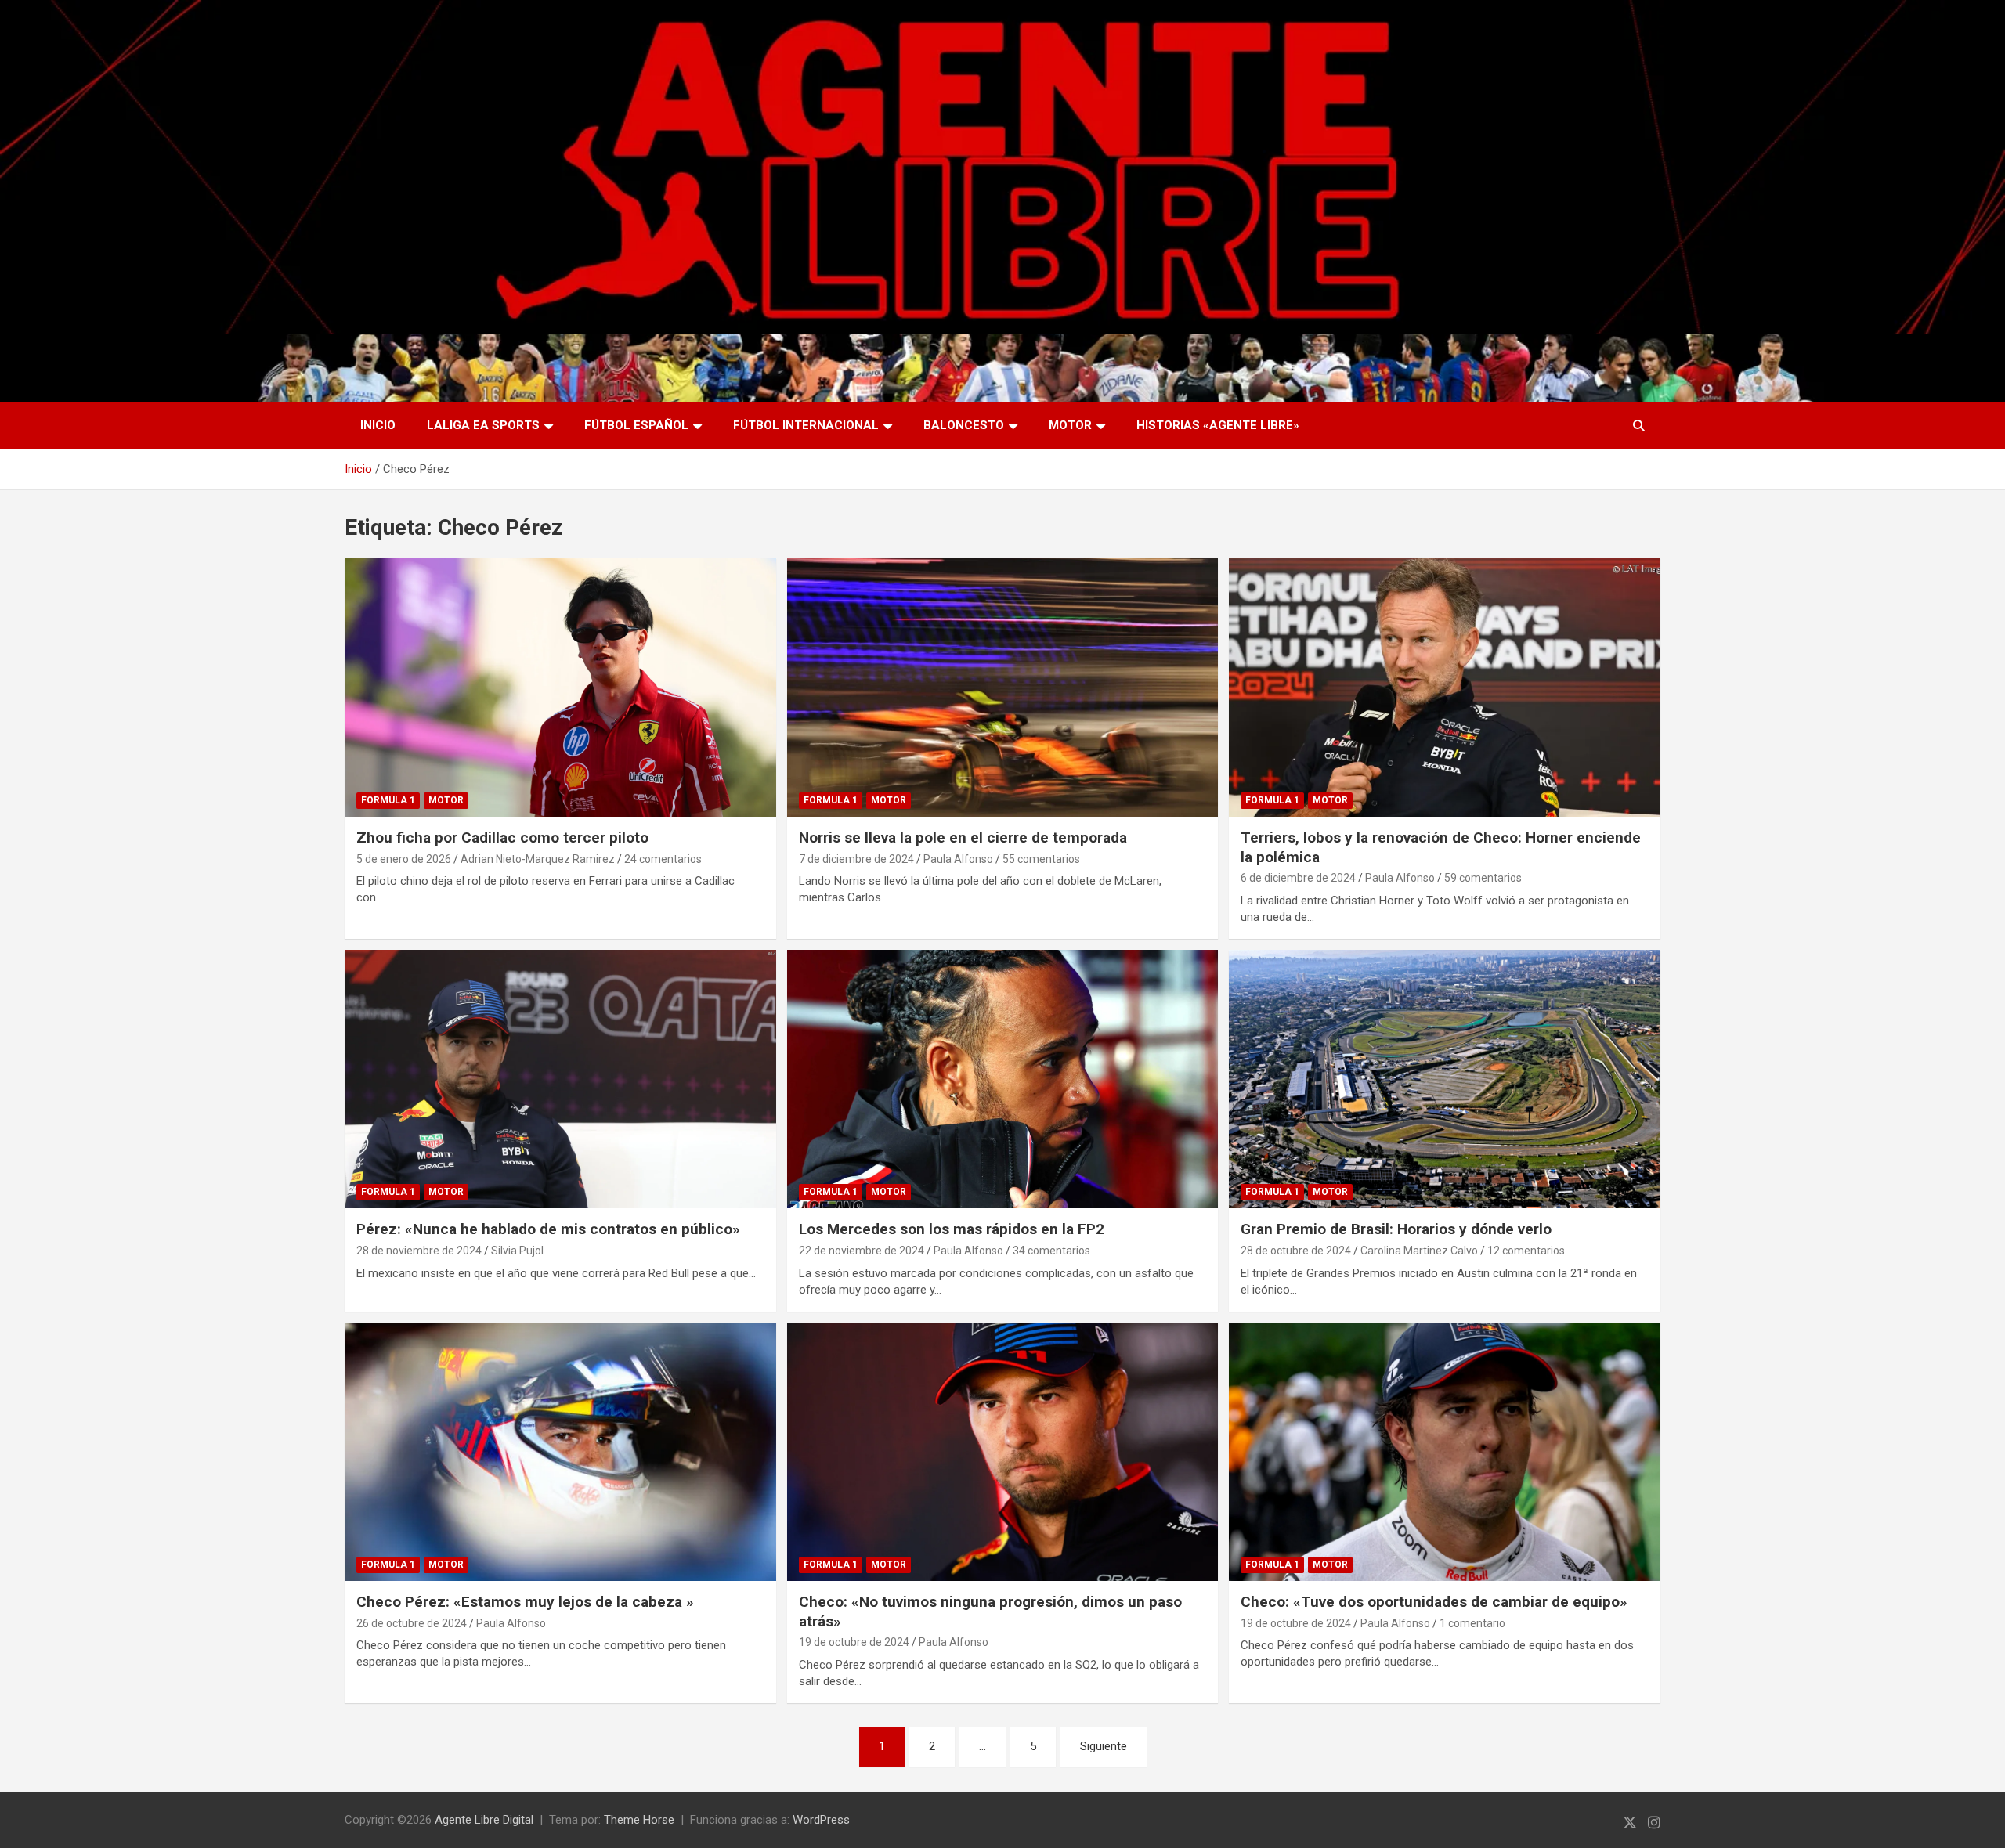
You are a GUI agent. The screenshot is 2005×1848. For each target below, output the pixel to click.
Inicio (378, 425)
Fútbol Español (636, 425)
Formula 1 (388, 800)
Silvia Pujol (517, 1251)
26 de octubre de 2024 (412, 1623)
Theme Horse (639, 1820)
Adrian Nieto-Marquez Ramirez (538, 859)
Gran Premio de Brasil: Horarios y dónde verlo (1396, 1229)
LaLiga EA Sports (483, 425)
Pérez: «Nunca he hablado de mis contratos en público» (548, 1229)
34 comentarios (1051, 1251)
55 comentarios (1041, 859)
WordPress (821, 1820)
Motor (1070, 425)
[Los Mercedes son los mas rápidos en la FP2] (1002, 1079)
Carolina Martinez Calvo (1419, 1251)
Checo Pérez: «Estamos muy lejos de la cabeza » (525, 1602)
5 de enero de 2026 (404, 859)
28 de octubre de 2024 (1296, 1251)
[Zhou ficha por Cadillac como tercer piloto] (560, 688)
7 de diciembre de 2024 (856, 859)
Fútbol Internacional (806, 425)
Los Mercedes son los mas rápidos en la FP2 (952, 1229)
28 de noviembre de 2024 (419, 1251)
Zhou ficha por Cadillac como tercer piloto (502, 837)
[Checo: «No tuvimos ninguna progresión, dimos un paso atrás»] (1002, 1452)
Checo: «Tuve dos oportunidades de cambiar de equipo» (1434, 1602)
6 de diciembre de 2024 (1298, 878)
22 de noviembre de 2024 (862, 1251)
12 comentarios (1526, 1251)
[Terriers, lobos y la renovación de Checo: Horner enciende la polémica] (1445, 688)
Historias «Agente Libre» (1218, 425)
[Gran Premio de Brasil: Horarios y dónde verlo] (1445, 1079)
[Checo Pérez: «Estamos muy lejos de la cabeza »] (560, 1452)
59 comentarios (1483, 878)
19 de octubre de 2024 (854, 1642)
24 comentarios (663, 859)
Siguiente (1104, 1746)
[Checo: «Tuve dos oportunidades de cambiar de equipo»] (1445, 1452)
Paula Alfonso (958, 859)
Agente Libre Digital (484, 1820)
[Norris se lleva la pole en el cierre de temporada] (1002, 688)
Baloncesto (964, 425)
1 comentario (1472, 1623)
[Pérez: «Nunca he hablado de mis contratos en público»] (560, 1079)
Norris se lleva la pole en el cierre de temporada (963, 837)
